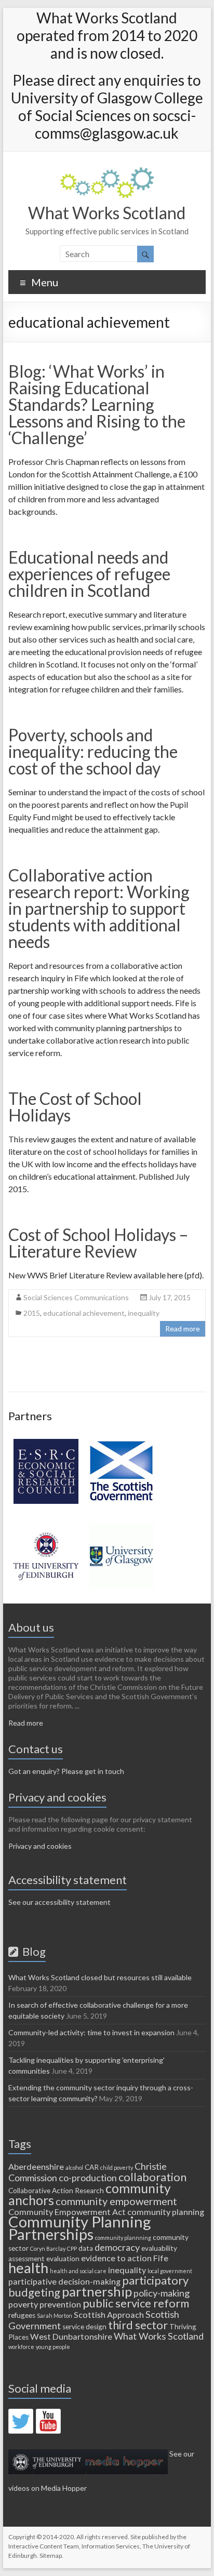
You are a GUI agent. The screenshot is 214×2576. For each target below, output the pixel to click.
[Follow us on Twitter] (21, 2421)
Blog (32, 1951)
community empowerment (116, 2201)
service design (84, 2327)
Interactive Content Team (44, 2546)
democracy (117, 2247)
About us (31, 1627)
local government (170, 2271)
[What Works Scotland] (107, 172)
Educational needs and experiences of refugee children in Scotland (89, 574)
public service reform (136, 2303)
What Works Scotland (107, 213)
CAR (92, 2167)
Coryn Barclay (48, 2248)
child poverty (117, 2167)
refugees (22, 2315)
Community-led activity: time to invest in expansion (91, 2032)
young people (53, 2347)
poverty (23, 2304)
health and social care (78, 2271)
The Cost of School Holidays (75, 1107)
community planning (166, 2212)
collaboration (152, 2177)
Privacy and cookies (40, 1846)
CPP (72, 2248)
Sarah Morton (55, 2315)
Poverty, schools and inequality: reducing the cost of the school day (93, 751)
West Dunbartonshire (71, 2336)
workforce (21, 2347)
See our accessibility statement (59, 1902)
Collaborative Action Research (56, 2191)
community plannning (123, 2238)
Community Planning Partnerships (80, 2228)
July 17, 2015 (170, 1297)
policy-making (162, 2293)
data (86, 2248)
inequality (144, 1313)
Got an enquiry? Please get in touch (66, 1771)
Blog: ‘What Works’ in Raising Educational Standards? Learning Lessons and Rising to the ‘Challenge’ (97, 404)
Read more (183, 1329)
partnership (97, 2291)
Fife (161, 2258)
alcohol (74, 2167)
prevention (60, 2304)
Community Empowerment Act (67, 2212)
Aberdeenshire (36, 2166)
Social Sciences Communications (76, 1297)
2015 (32, 1313)
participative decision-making (64, 2281)
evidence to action (116, 2258)
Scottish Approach (109, 2314)
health (28, 2268)
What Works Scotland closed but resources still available (100, 1977)
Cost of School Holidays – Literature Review (98, 1243)
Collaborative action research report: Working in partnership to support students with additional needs (99, 908)
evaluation (63, 2259)
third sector (138, 2325)
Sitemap (51, 2555)
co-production (88, 2178)
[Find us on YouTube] (48, 2421)
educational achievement (84, 1313)
